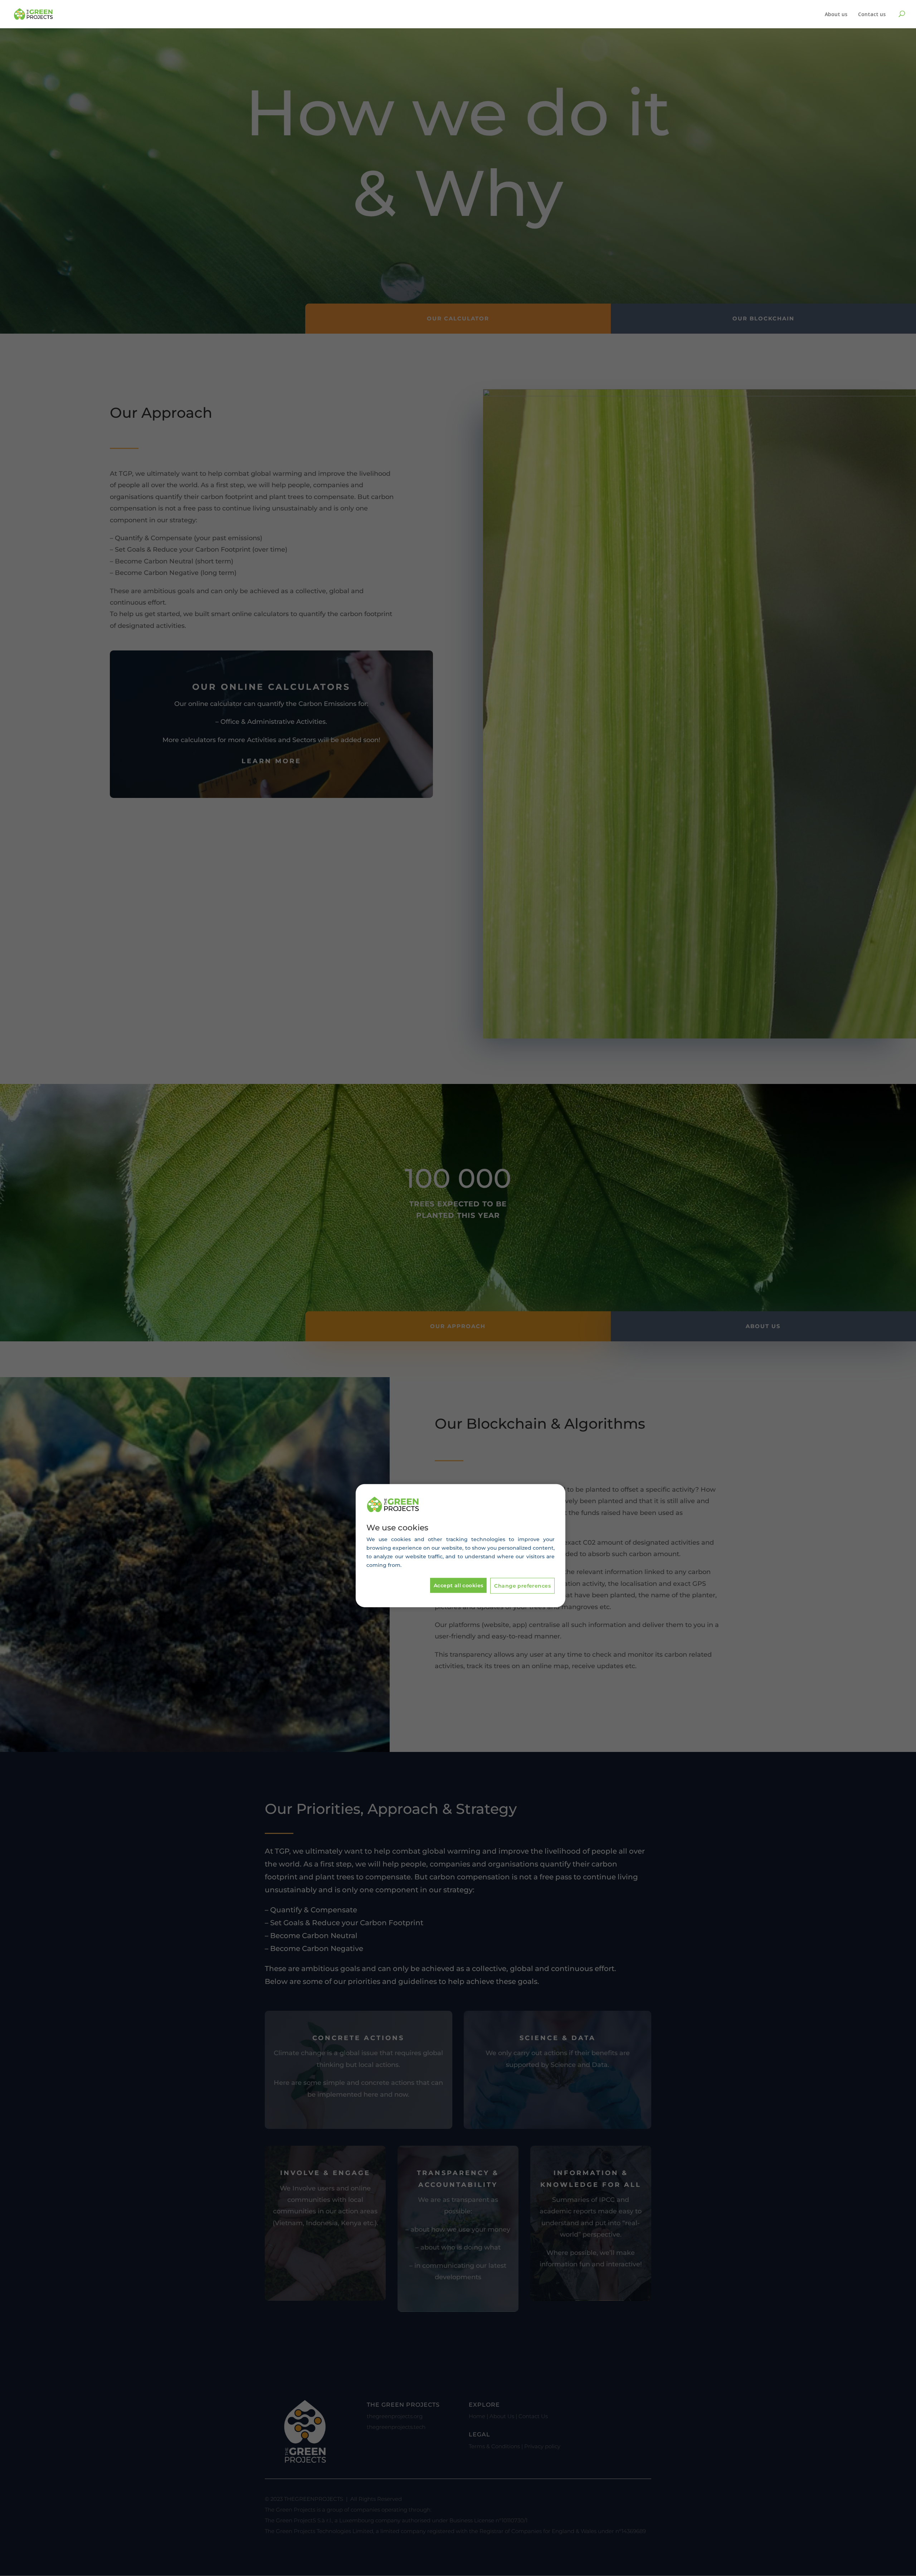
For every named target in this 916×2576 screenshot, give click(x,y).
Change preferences (522, 1586)
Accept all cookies (459, 1585)
